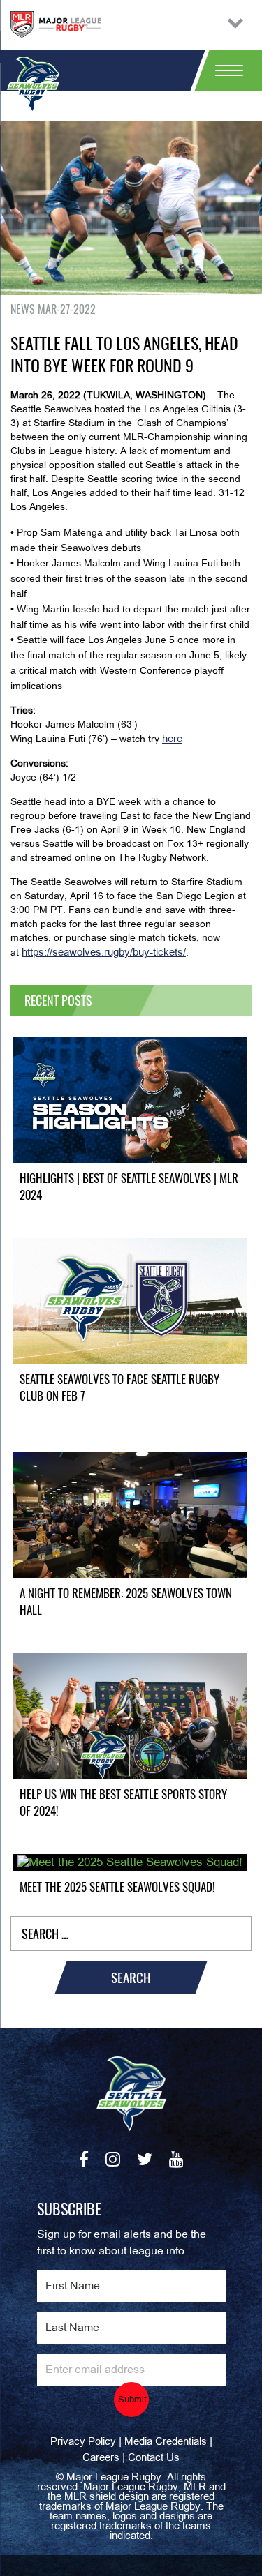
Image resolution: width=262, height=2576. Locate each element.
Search (131, 1978)
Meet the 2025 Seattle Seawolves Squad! (117, 1887)
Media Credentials (166, 2442)
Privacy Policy (83, 2442)
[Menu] (224, 70)
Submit (132, 2400)
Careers (101, 2458)
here (172, 739)
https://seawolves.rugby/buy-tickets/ (104, 953)
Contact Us (154, 2458)
